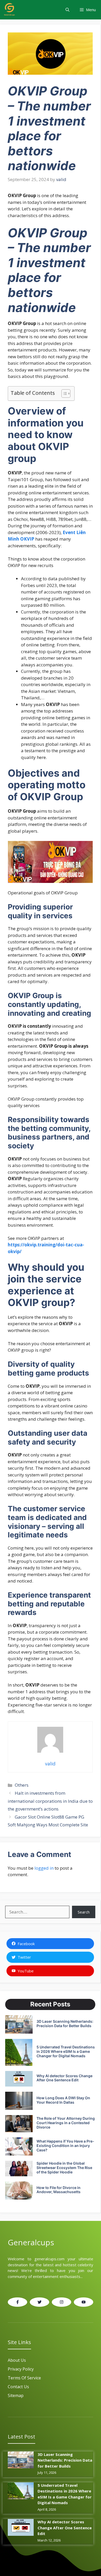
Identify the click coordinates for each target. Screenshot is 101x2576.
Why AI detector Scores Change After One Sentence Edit (64, 2078)
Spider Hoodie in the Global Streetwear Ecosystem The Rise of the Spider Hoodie (64, 2168)
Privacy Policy (21, 2369)
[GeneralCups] (9, 10)
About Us (17, 2360)
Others (22, 1785)
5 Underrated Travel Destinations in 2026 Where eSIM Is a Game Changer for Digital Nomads (66, 2051)
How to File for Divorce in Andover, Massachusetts (59, 2190)
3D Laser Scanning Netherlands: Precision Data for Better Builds (65, 2023)
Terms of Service (24, 2378)
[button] (67, 10)
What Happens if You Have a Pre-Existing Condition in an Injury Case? (65, 2146)
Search (84, 1912)
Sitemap (16, 2395)
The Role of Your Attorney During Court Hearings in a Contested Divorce (66, 2123)
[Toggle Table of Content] (63, 393)
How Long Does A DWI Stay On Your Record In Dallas (63, 2100)
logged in (44, 1868)
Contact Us (18, 2387)
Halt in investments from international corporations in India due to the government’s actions (50, 1801)
